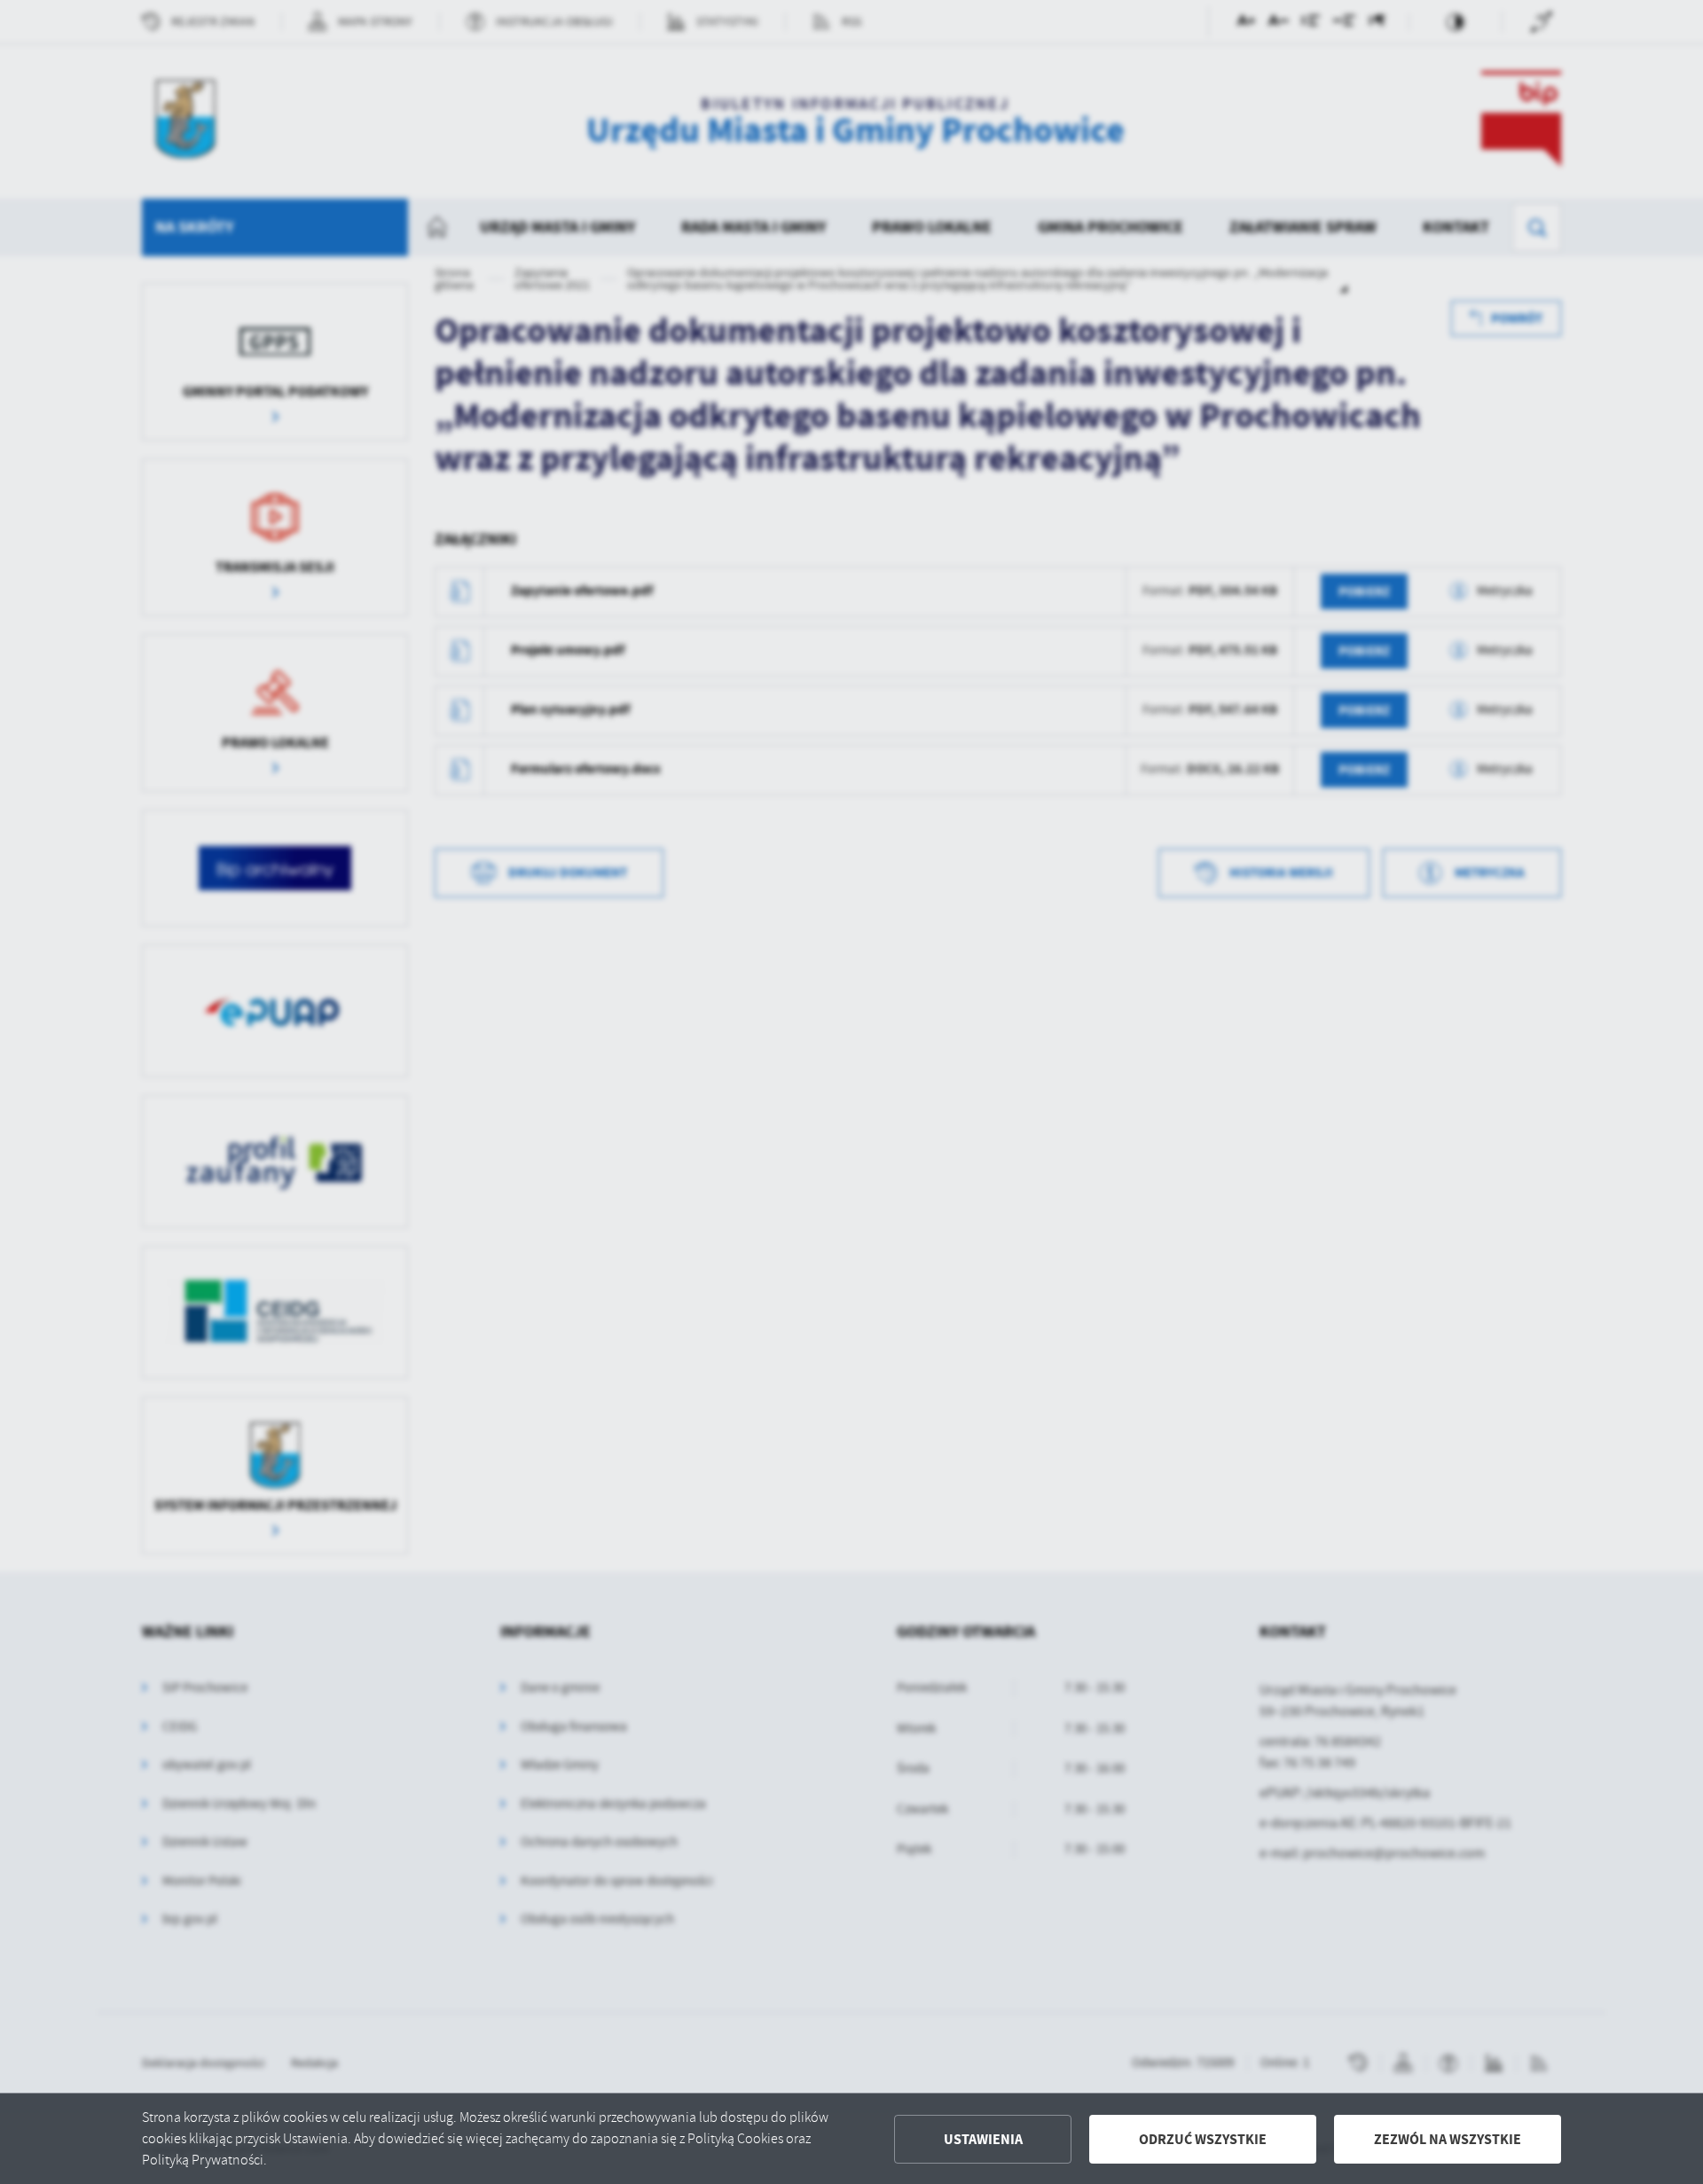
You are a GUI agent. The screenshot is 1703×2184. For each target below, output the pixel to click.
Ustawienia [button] (983, 2139)
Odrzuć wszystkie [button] (1203, 2139)
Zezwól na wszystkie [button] (1448, 2139)
